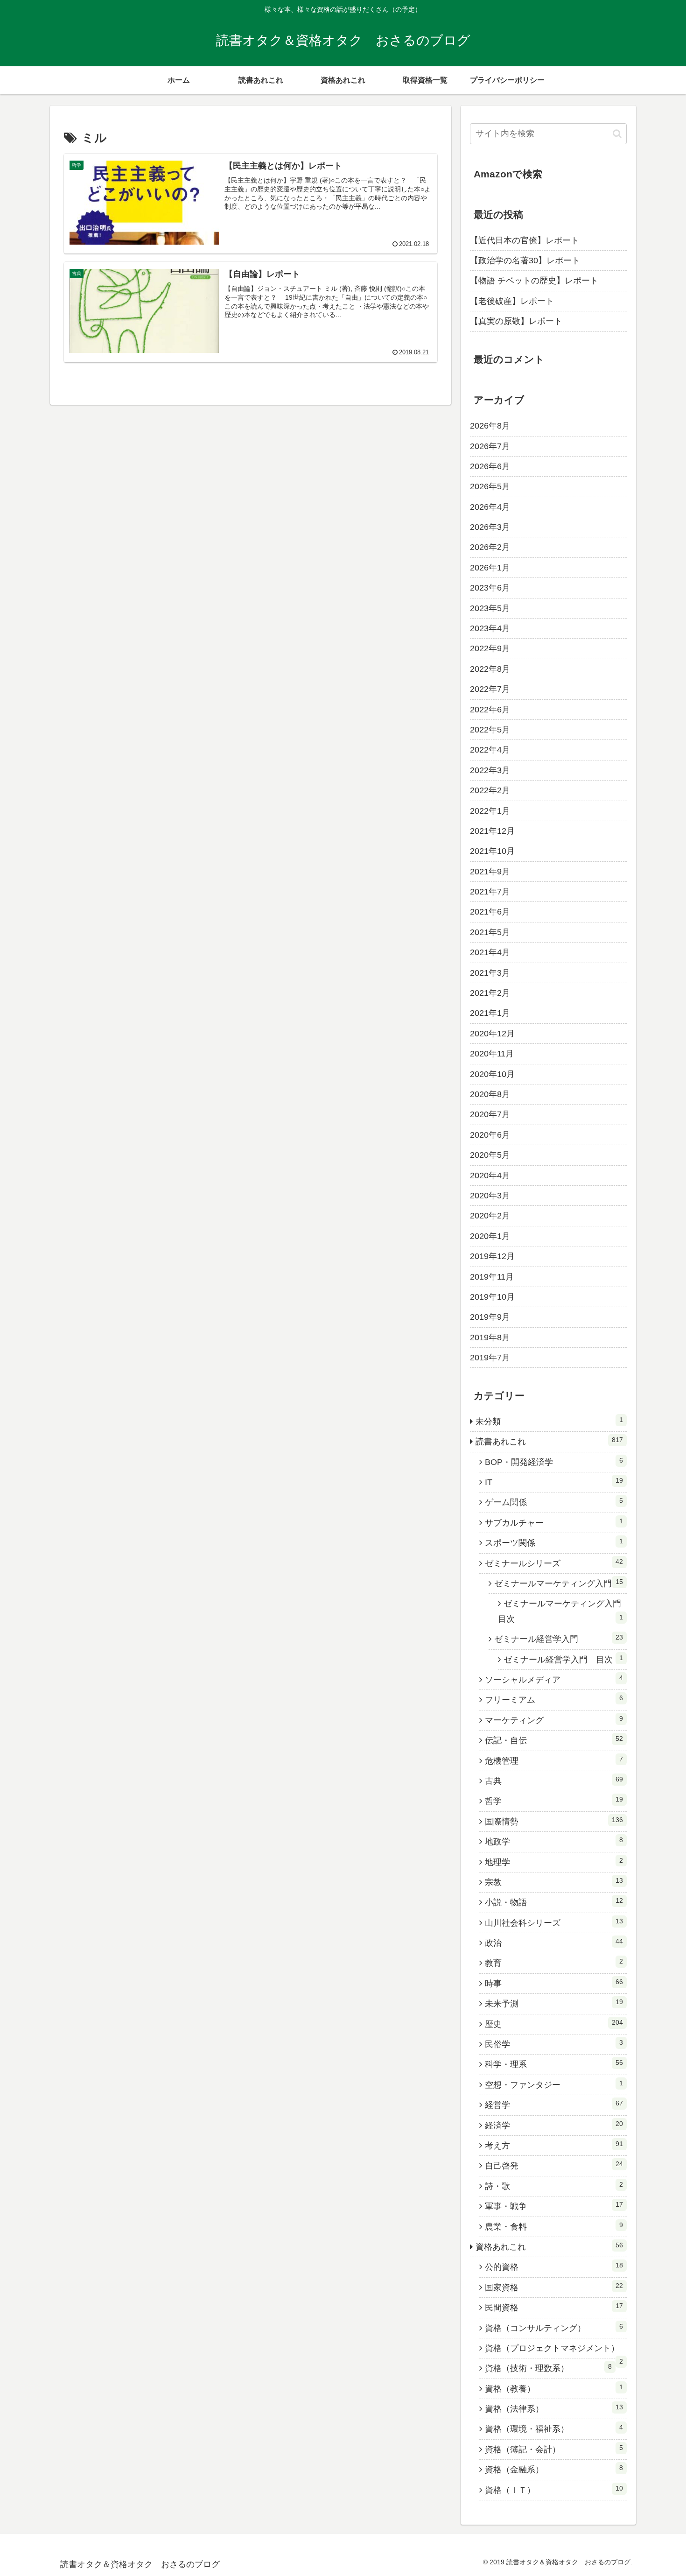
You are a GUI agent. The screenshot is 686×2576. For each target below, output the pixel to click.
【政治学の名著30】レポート (525, 260)
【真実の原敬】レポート (516, 321)
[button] (617, 134)
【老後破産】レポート (512, 301)
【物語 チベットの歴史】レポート (534, 281)
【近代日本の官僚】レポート (525, 240)
